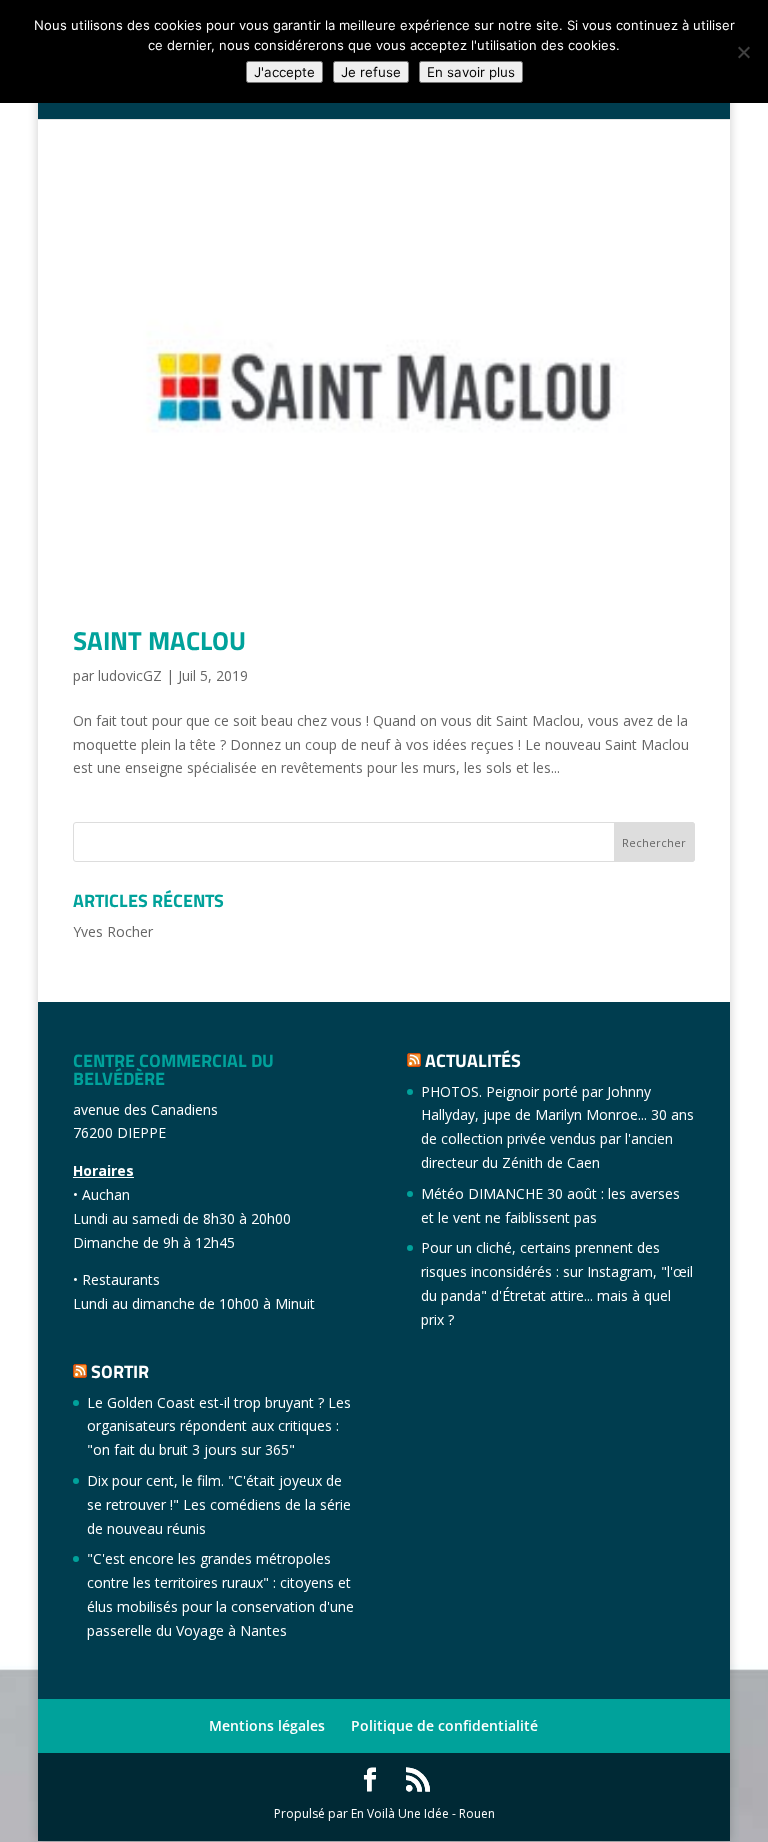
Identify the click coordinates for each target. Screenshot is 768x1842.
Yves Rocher (113, 931)
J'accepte (284, 72)
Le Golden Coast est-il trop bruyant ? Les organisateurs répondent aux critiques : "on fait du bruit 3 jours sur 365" (219, 1426)
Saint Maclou (159, 640)
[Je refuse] (743, 52)
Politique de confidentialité (444, 1725)
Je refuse (371, 72)
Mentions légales (267, 1725)
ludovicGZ (130, 675)
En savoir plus (471, 72)
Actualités (473, 1060)
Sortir (120, 1371)
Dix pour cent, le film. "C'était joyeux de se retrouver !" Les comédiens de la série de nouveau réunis (219, 1504)
